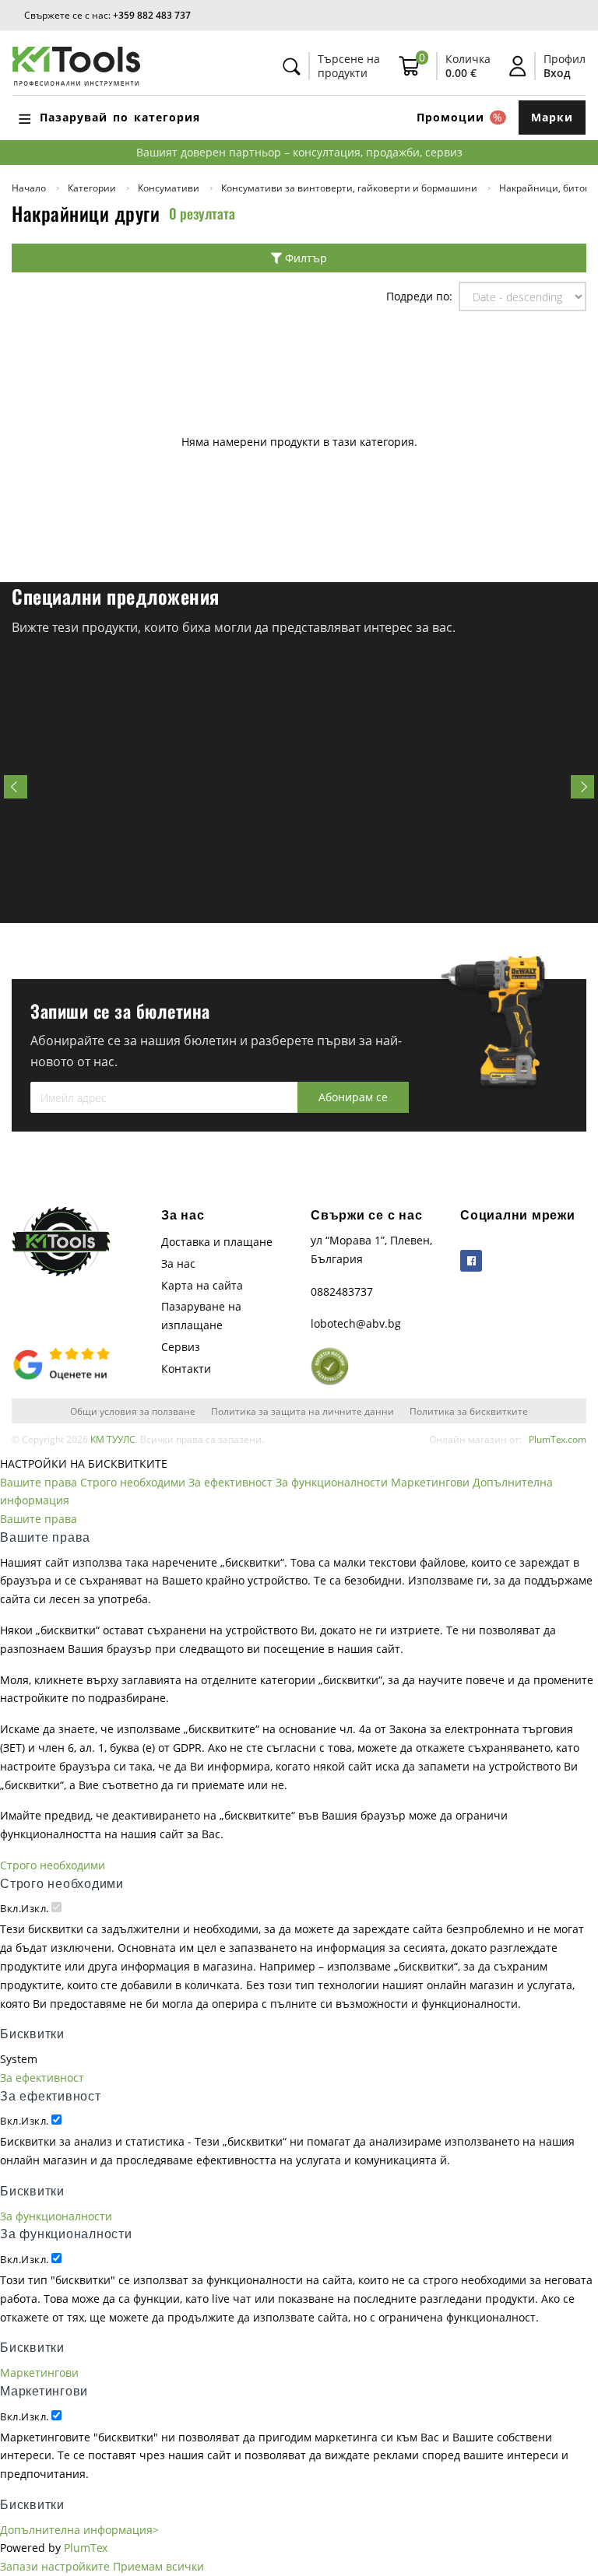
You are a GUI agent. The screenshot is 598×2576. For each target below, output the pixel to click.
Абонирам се (353, 1097)
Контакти (186, 1369)
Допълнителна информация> (79, 2530)
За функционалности (332, 1482)
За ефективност (230, 1482)
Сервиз (181, 1347)
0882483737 (342, 1292)
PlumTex (86, 2548)
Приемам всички (158, 2566)
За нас (178, 1263)
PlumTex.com (558, 1439)
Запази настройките (55, 2566)
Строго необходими (133, 1482)
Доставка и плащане (217, 1242)
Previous (16, 787)
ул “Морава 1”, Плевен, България (371, 1249)
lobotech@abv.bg (356, 1323)
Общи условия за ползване (133, 1411)
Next (582, 787)
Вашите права (39, 1482)
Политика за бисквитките (469, 1411)
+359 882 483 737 (152, 15)
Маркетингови (430, 1482)
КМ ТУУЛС (113, 1439)
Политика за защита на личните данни (303, 1411)
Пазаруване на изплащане (201, 1316)
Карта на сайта (202, 1285)
